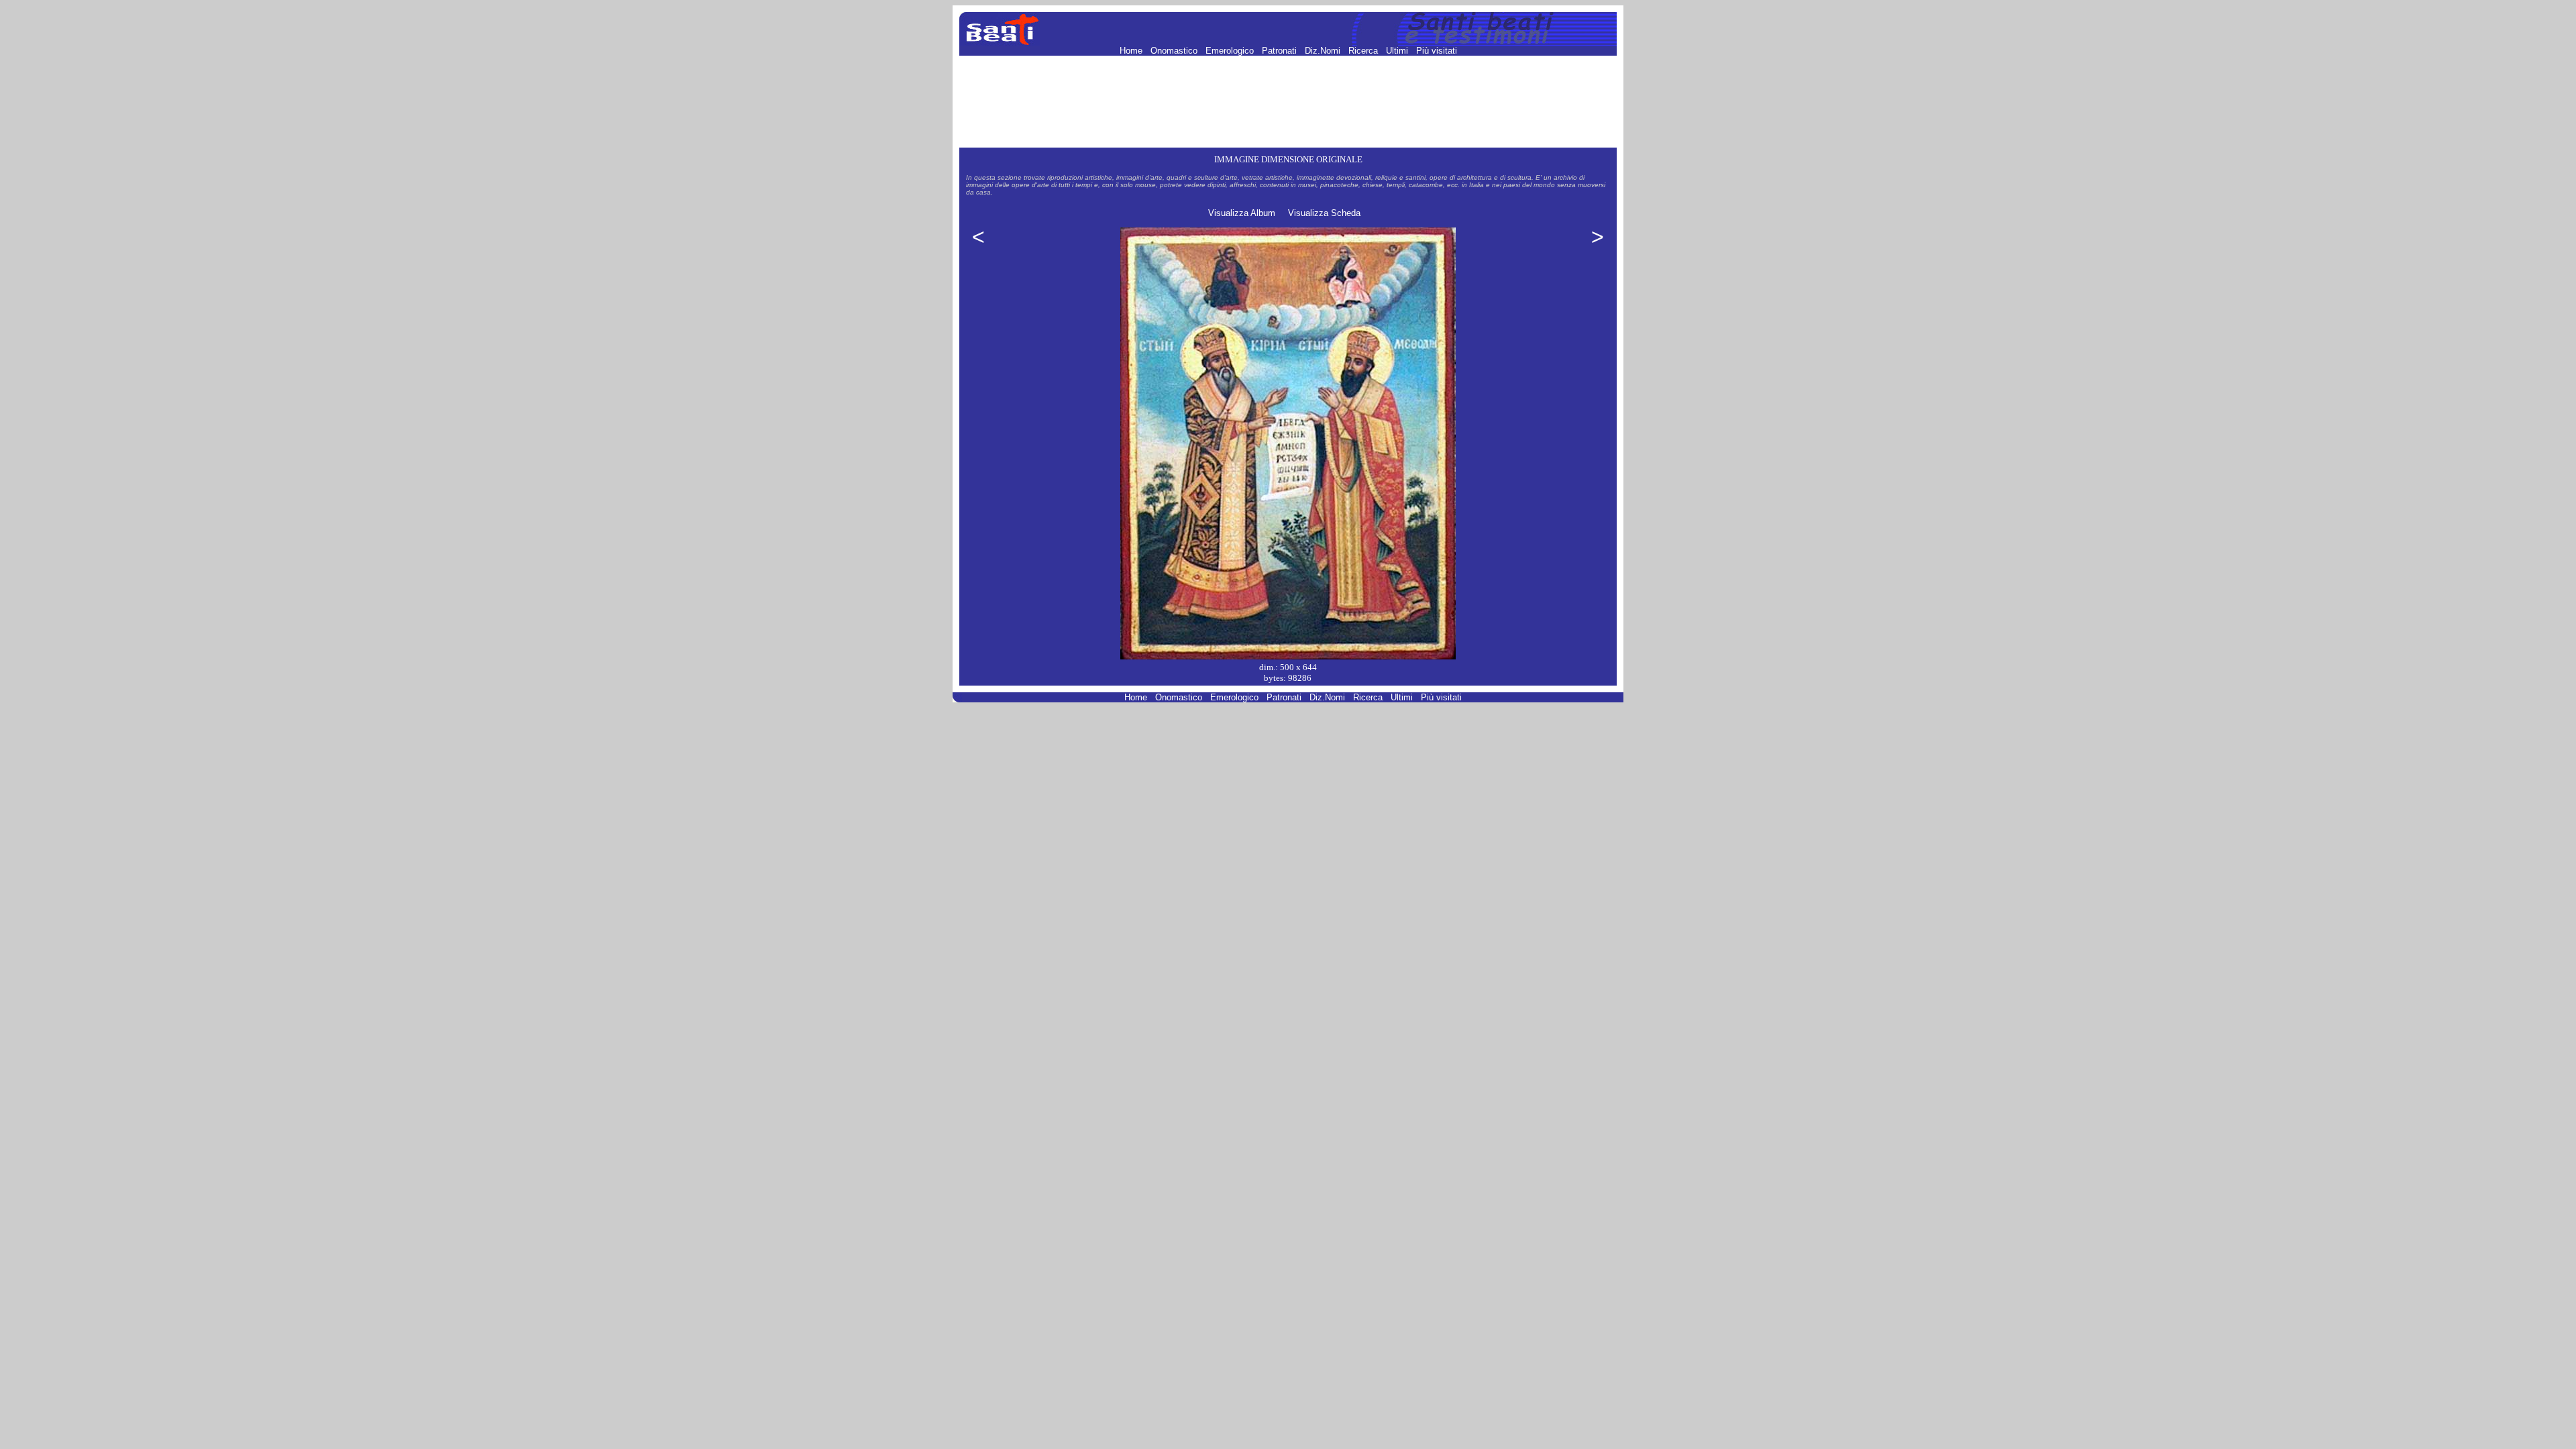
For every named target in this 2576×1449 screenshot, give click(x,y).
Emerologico (1231, 51)
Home (1132, 51)
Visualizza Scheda (1324, 213)
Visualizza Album (1242, 213)
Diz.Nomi (1324, 51)
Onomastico (1175, 51)
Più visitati (1437, 51)
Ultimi (1398, 51)
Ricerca (1364, 51)
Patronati (1281, 51)
